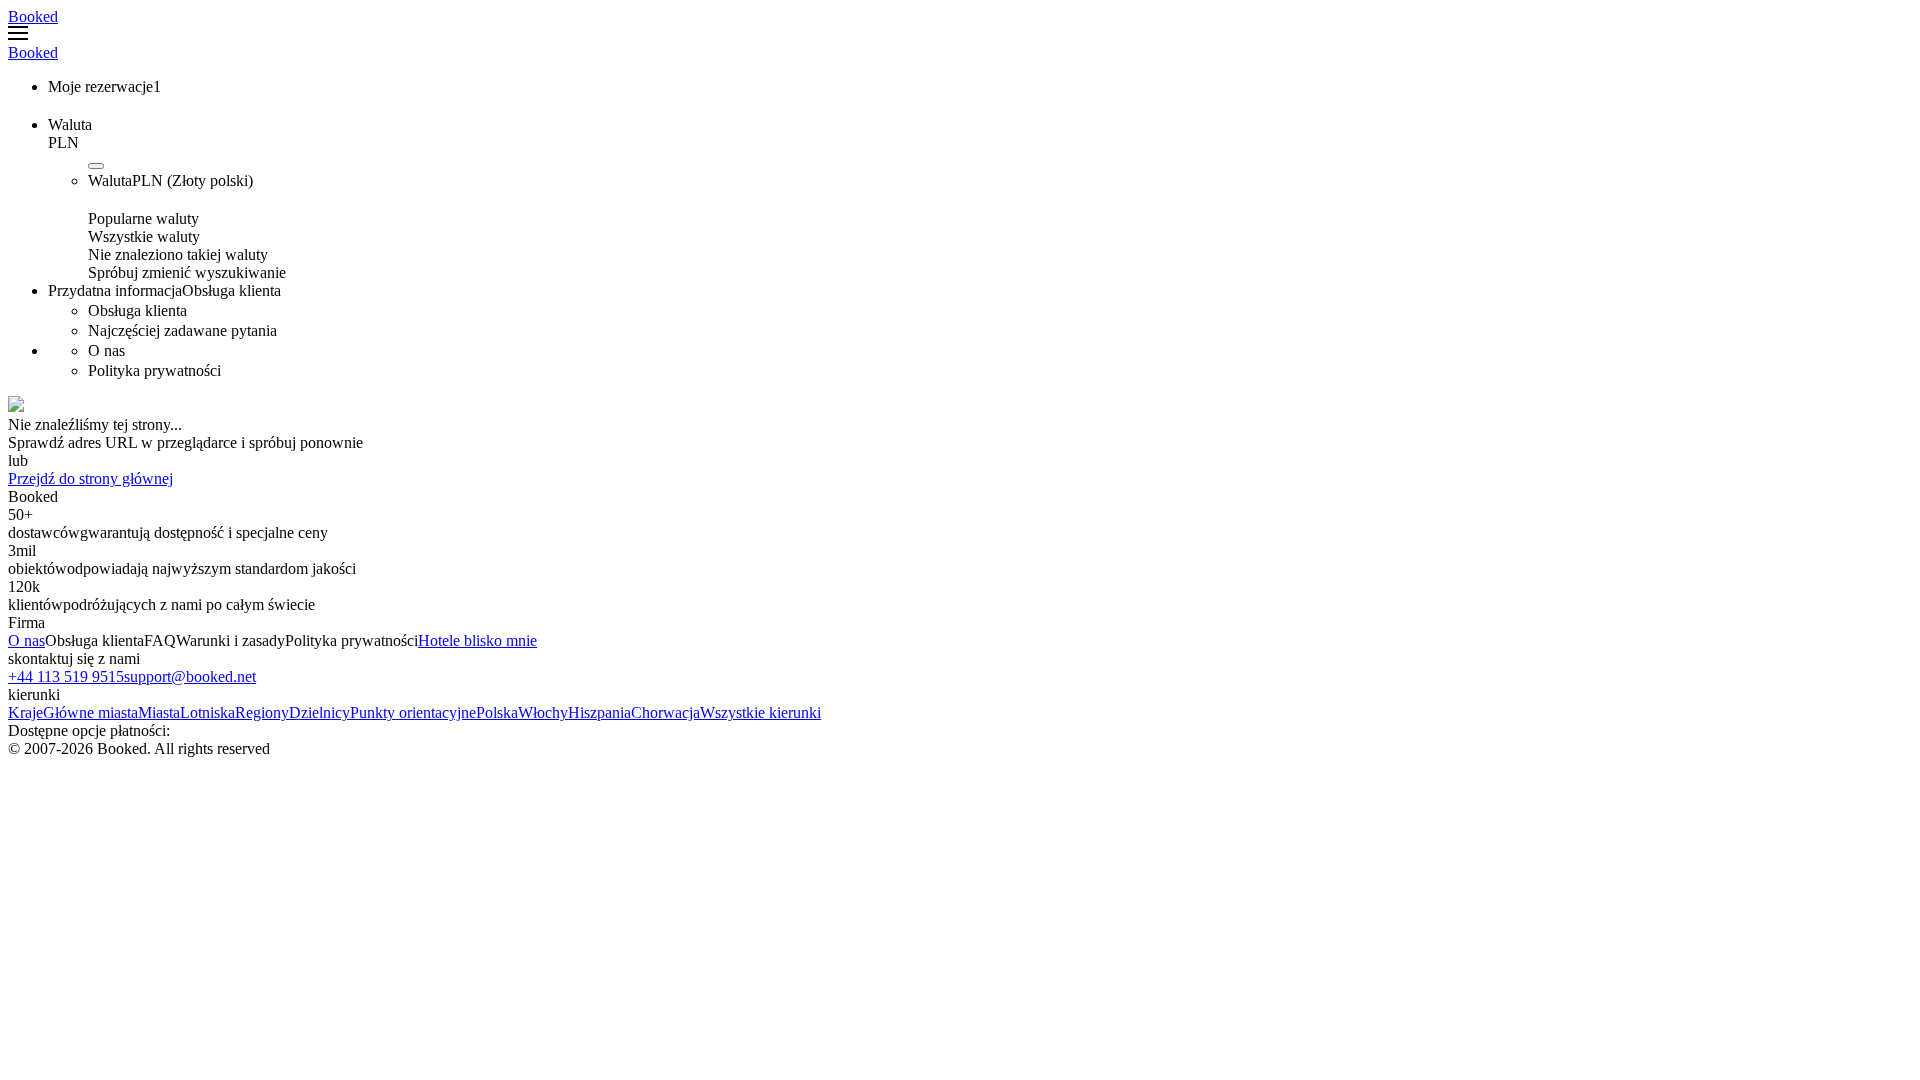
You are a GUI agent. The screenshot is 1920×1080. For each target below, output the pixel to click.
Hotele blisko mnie (477, 640)
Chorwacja (665, 712)
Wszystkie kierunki (760, 712)
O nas (26, 640)
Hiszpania (599, 712)
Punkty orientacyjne (413, 712)
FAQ (160, 640)
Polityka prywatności (351, 640)
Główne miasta (90, 712)
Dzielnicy (319, 712)
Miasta (159, 712)
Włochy (543, 712)
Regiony (262, 712)
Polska (497, 712)
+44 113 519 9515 (66, 676)
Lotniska (207, 712)
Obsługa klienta (94, 640)
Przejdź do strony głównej (90, 478)
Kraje (25, 712)
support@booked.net (190, 676)
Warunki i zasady (230, 640)
